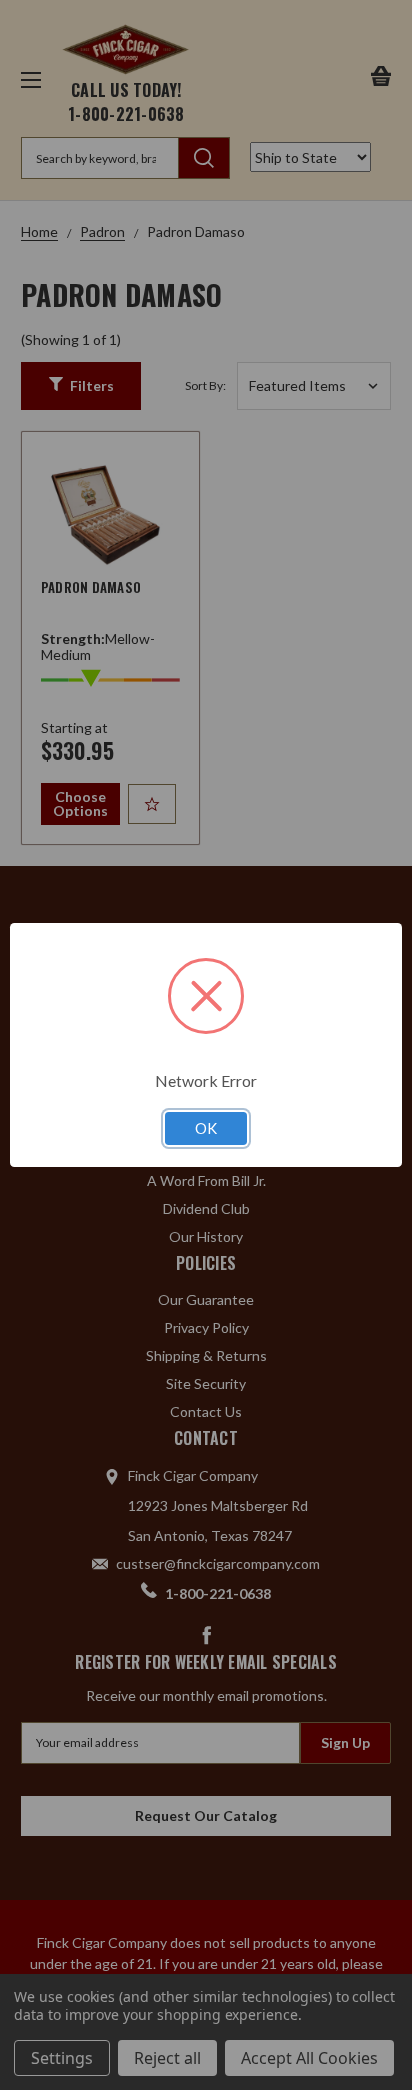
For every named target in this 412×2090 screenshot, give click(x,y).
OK (206, 1128)
